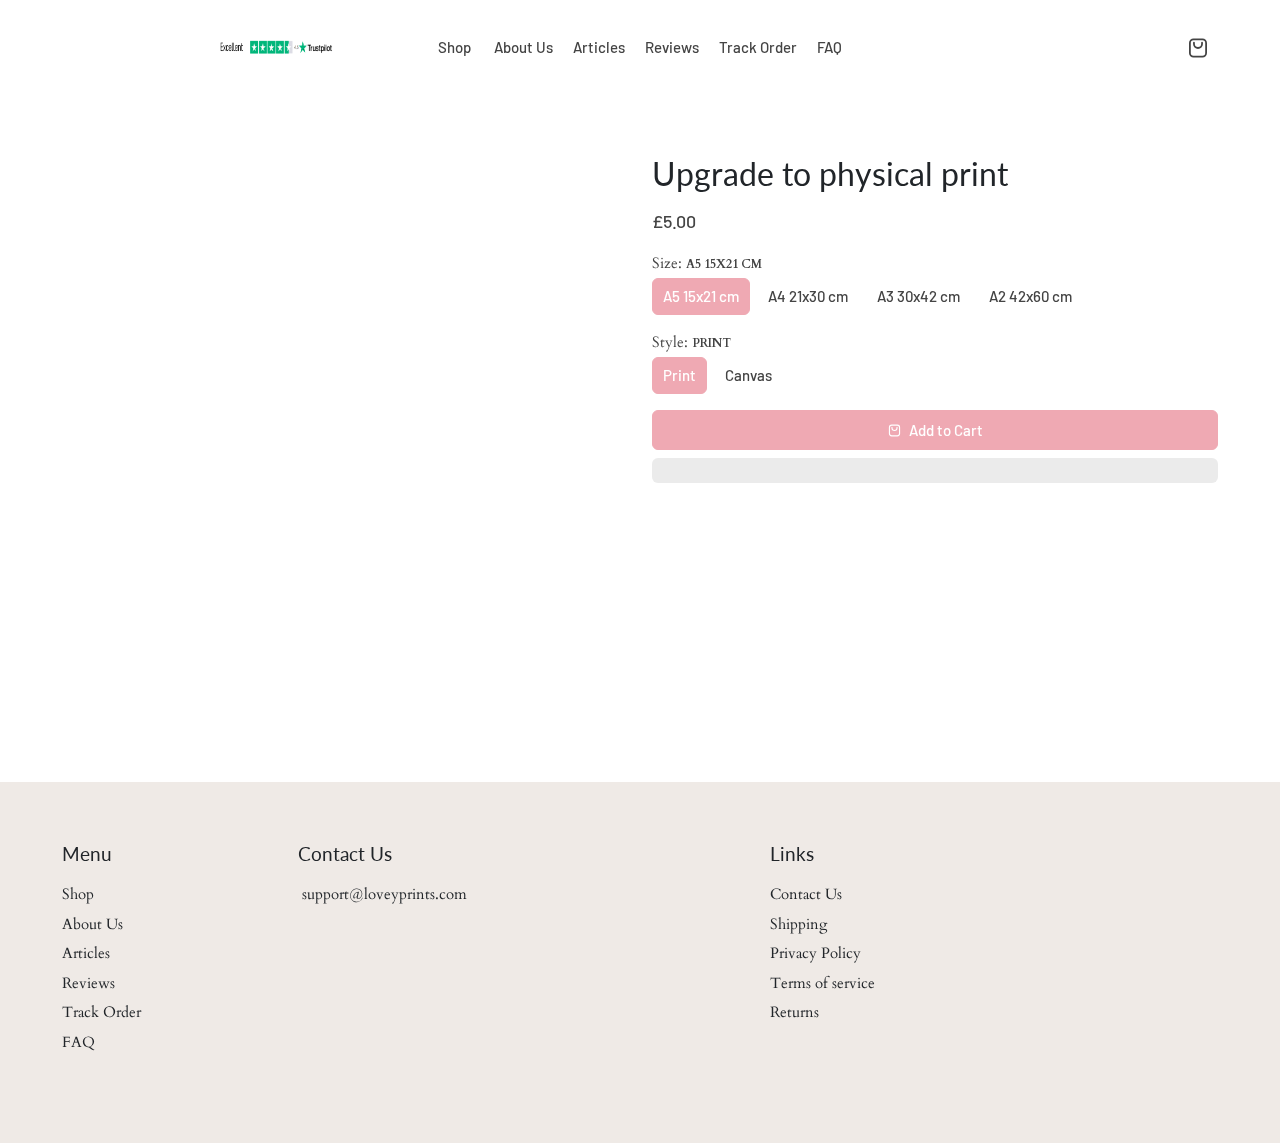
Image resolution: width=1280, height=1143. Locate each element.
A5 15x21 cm (701, 296)
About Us (523, 47)
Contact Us (806, 894)
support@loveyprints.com (382, 894)
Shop (456, 47)
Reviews (672, 47)
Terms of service (822, 983)
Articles (599, 47)
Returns (794, 1012)
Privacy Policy (815, 953)
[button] (935, 476)
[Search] (1170, 47)
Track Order (758, 47)
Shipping (798, 924)
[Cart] (1198, 47)
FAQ (829, 47)
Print (679, 375)
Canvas (748, 375)
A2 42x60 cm (1030, 296)
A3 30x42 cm (918, 296)
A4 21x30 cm (808, 296)
